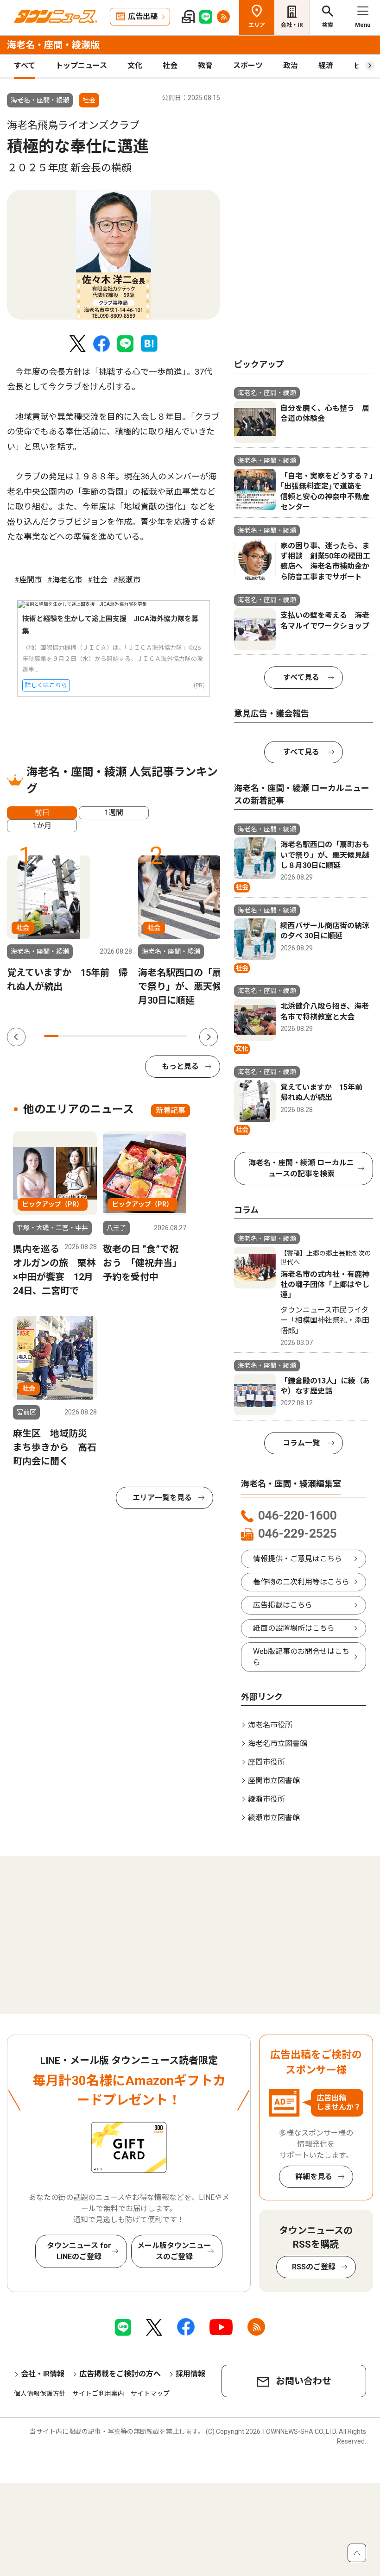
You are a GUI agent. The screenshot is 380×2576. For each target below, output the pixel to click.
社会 (170, 66)
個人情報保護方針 (40, 2394)
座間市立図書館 (274, 1781)
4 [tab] (94, 1036)
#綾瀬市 (127, 580)
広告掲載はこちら (283, 1605)
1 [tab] (51, 1036)
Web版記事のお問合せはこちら (301, 1657)
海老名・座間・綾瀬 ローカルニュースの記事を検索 (301, 1168)
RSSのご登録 (314, 2267)
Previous (16, 1037)
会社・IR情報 (43, 2374)
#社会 (98, 580)
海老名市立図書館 (278, 1744)
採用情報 (190, 2374)
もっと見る (180, 1066)
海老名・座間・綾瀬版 (53, 45)
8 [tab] (151, 1036)
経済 (326, 66)
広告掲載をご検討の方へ (120, 2374)
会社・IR (292, 25)
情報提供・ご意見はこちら (298, 1559)
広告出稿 (143, 16)
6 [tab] (123, 1036)
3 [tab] (80, 1036)
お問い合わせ (304, 2381)
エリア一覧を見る (162, 1498)
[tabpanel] (114, 255)
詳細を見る (314, 2177)
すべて (25, 66)
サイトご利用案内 (98, 2394)
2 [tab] (66, 1036)
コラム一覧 (301, 1443)
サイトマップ (150, 2394)
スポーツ (248, 66)
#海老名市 (65, 580)
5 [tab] (108, 1036)
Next (209, 1037)
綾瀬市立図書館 (274, 1818)
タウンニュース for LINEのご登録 (79, 2251)
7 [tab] (137, 1036)
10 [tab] (180, 1036)
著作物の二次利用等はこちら (301, 1582)
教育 (205, 66)
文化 (135, 66)
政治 (291, 66)
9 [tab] (166, 1036)
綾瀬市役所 (266, 1799)
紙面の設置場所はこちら (294, 1628)
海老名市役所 (270, 1725)
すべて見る (301, 677)
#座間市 (28, 580)
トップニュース (81, 66)
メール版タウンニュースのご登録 (174, 2251)
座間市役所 (266, 1762)
